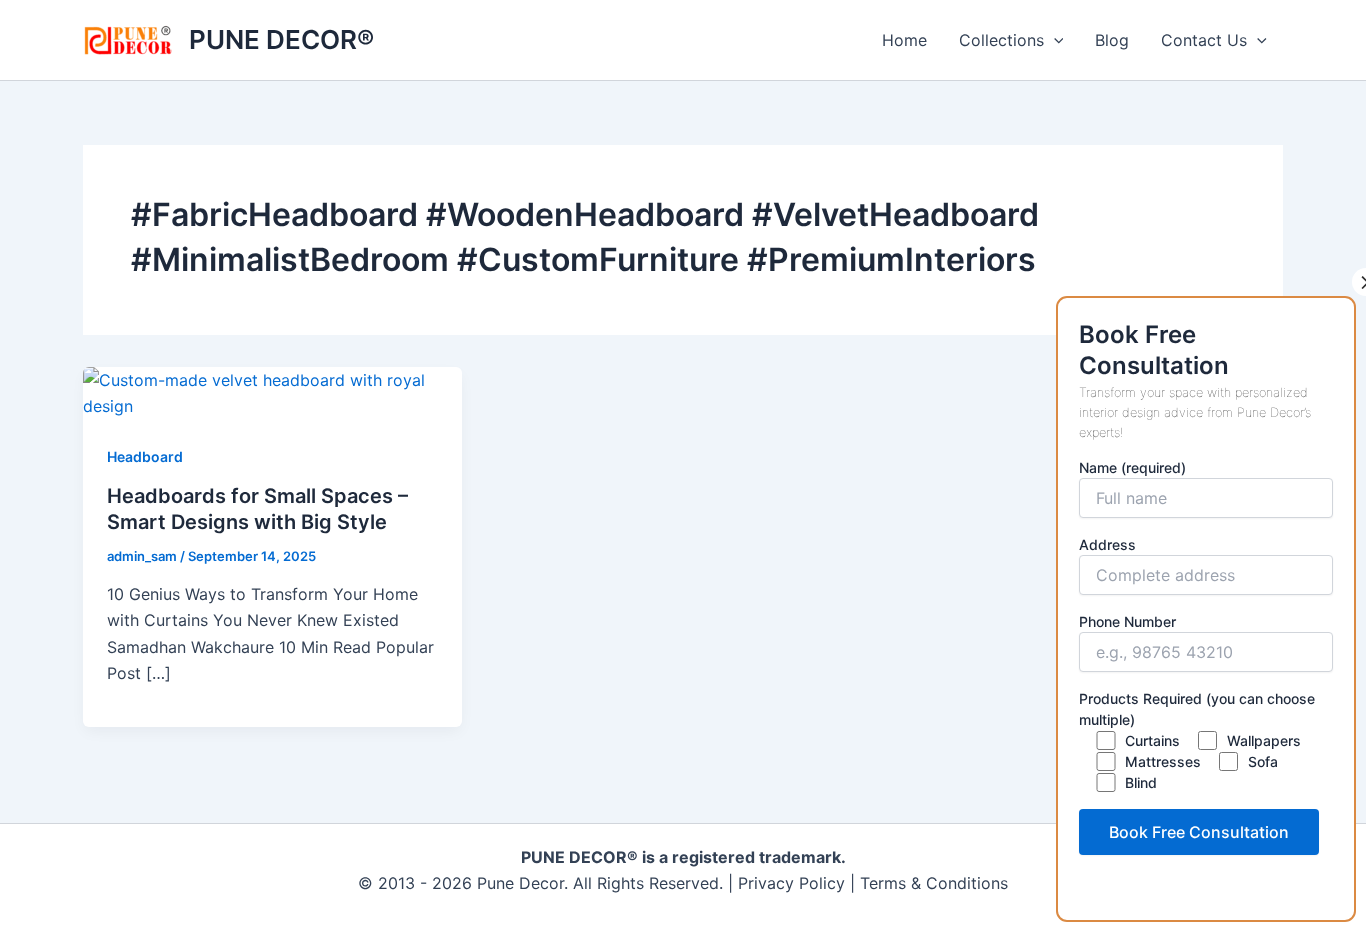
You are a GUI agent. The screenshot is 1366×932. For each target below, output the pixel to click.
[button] (1054, 40)
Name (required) (1132, 467)
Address (1107, 544)
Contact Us (1204, 40)
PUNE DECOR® (281, 39)
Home (904, 40)
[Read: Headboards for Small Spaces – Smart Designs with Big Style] (272, 391)
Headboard (145, 456)
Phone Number (1127, 621)
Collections (1001, 40)
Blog (1112, 40)
